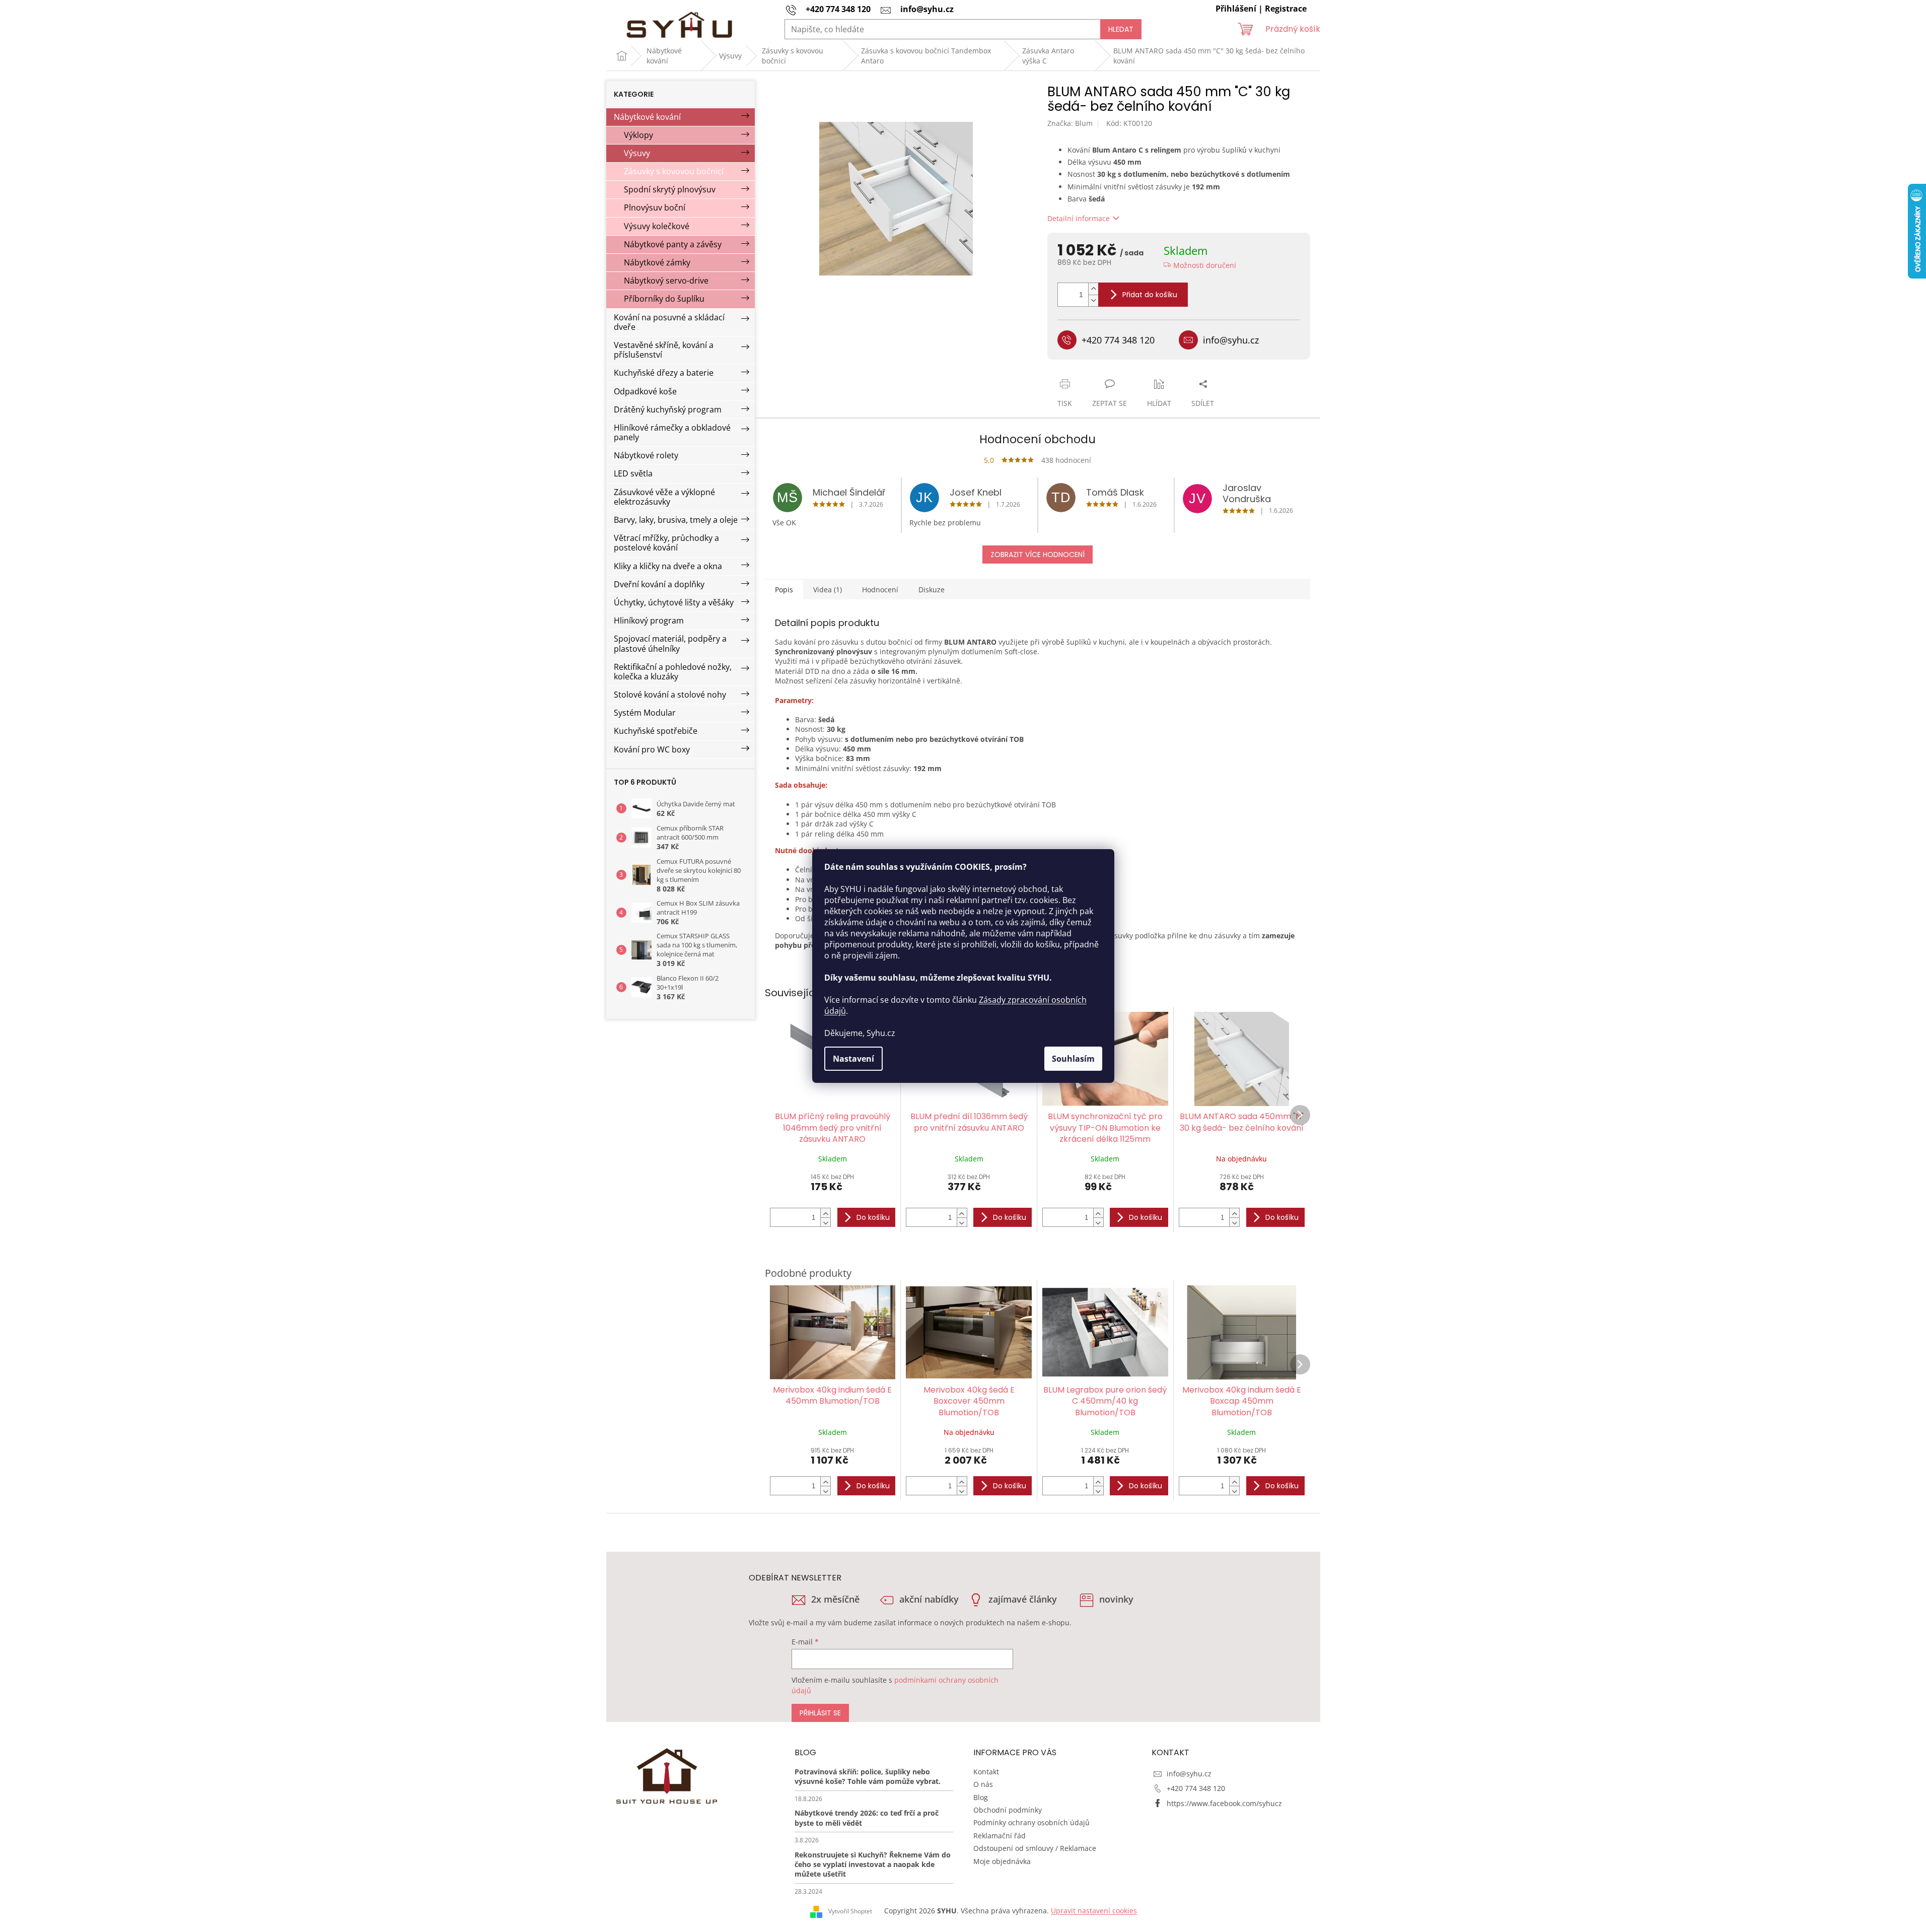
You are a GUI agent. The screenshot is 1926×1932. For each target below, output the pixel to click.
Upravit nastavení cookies (1094, 1911)
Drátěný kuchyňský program (668, 409)
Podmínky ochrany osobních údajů (1031, 1822)
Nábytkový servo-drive (666, 281)
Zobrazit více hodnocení (1038, 555)
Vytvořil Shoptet (850, 1911)
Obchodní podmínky (1008, 1810)
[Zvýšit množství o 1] (1093, 289)
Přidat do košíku (1150, 295)
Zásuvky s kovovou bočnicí (674, 171)
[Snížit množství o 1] (1093, 300)
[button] (825, 1213)
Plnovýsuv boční (655, 208)
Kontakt (986, 1772)
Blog (981, 1797)
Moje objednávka (1002, 1861)
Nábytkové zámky (657, 262)
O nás (983, 1784)
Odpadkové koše (645, 391)
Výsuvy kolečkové (657, 226)
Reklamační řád (1000, 1836)
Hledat (1121, 29)
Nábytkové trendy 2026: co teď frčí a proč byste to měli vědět (867, 1818)
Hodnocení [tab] (880, 590)
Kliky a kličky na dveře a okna (668, 566)
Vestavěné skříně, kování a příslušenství (664, 350)
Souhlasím (1073, 1059)
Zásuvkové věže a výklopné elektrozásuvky (664, 497)
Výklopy (638, 135)
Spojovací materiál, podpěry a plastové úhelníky (670, 643)
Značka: (1070, 123)
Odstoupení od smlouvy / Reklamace (1035, 1848)
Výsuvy (637, 153)
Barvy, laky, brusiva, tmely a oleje (676, 520)
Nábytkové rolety (646, 455)
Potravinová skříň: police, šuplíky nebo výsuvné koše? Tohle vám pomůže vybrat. (868, 1776)
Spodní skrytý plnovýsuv (670, 189)
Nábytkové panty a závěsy (673, 244)
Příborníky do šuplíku (664, 299)
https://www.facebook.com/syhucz (1224, 1803)
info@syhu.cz (1189, 1774)
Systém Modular (645, 713)
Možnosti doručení (1205, 265)
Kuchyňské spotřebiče (656, 731)
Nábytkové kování (647, 117)
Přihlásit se (820, 1713)
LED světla (633, 473)
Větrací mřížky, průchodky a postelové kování (666, 543)
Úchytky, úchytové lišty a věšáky (674, 602)
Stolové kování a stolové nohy (670, 695)
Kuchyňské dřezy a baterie (664, 373)
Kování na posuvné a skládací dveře (669, 322)
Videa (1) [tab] (828, 590)
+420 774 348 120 (1196, 1788)
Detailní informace (1079, 218)
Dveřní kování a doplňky (659, 584)
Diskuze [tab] (932, 590)
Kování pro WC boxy (652, 749)
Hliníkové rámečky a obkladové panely (672, 432)
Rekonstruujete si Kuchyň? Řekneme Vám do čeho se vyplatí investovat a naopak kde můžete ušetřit (873, 1865)
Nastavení (853, 1059)
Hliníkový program (649, 620)
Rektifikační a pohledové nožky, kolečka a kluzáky (673, 672)
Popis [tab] (784, 590)
